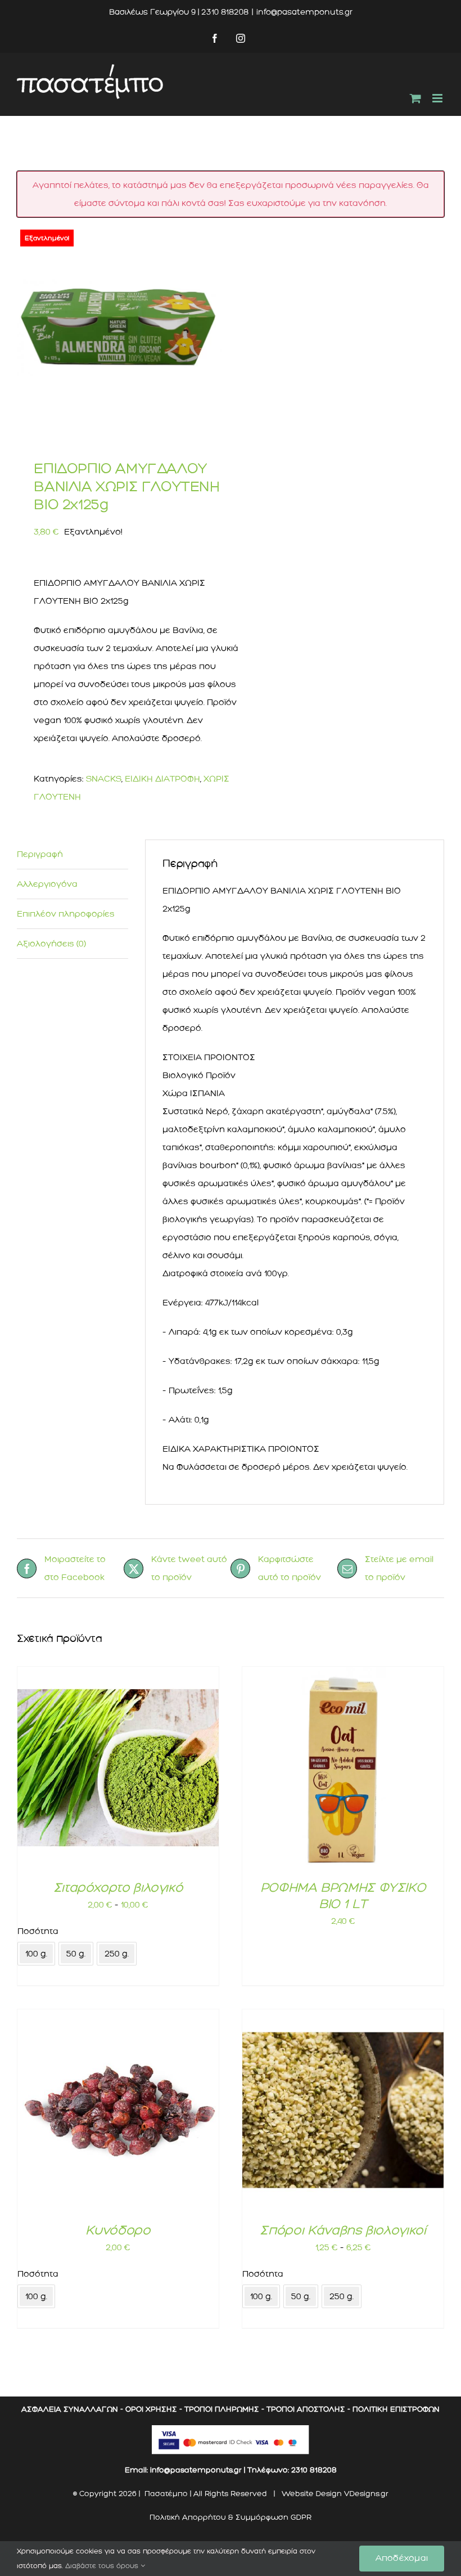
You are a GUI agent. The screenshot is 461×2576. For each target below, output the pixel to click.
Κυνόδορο (118, 2230)
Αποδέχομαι (402, 2558)
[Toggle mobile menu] (438, 98)
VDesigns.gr (366, 2494)
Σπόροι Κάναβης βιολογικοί (343, 2230)
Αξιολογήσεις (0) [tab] (51, 944)
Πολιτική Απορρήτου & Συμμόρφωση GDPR (231, 2517)
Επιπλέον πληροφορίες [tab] (66, 914)
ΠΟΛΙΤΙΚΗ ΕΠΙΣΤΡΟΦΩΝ (396, 2409)
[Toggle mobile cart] (415, 98)
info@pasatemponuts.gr (304, 12)
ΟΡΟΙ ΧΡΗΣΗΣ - (154, 2409)
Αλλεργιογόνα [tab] (47, 884)
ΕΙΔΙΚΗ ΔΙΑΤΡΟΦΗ (162, 779)
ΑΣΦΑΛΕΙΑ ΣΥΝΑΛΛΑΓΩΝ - (72, 2409)
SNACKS (104, 779)
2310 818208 (314, 2470)
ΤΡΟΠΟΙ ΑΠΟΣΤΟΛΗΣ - (308, 2409)
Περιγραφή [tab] (40, 854)
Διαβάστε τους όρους (103, 2566)
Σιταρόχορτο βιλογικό (118, 1887)
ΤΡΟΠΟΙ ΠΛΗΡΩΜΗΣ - (224, 2409)
